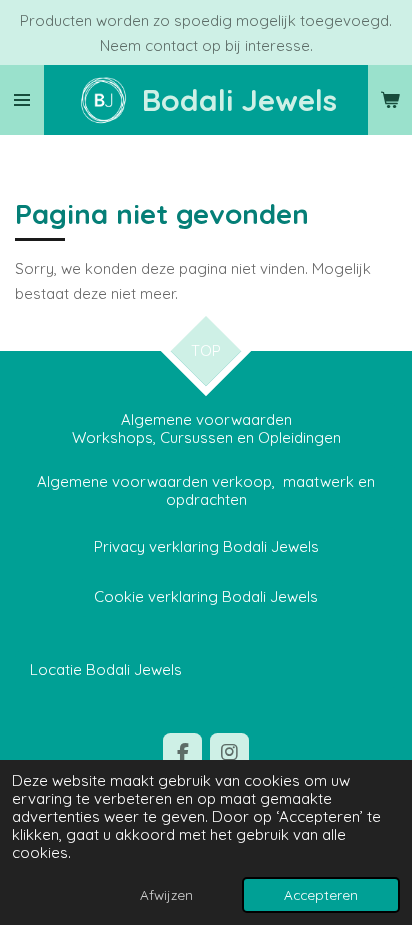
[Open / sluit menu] (22, 100)
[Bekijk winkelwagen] (390, 100)
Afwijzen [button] (166, 894)
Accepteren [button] (321, 894)
